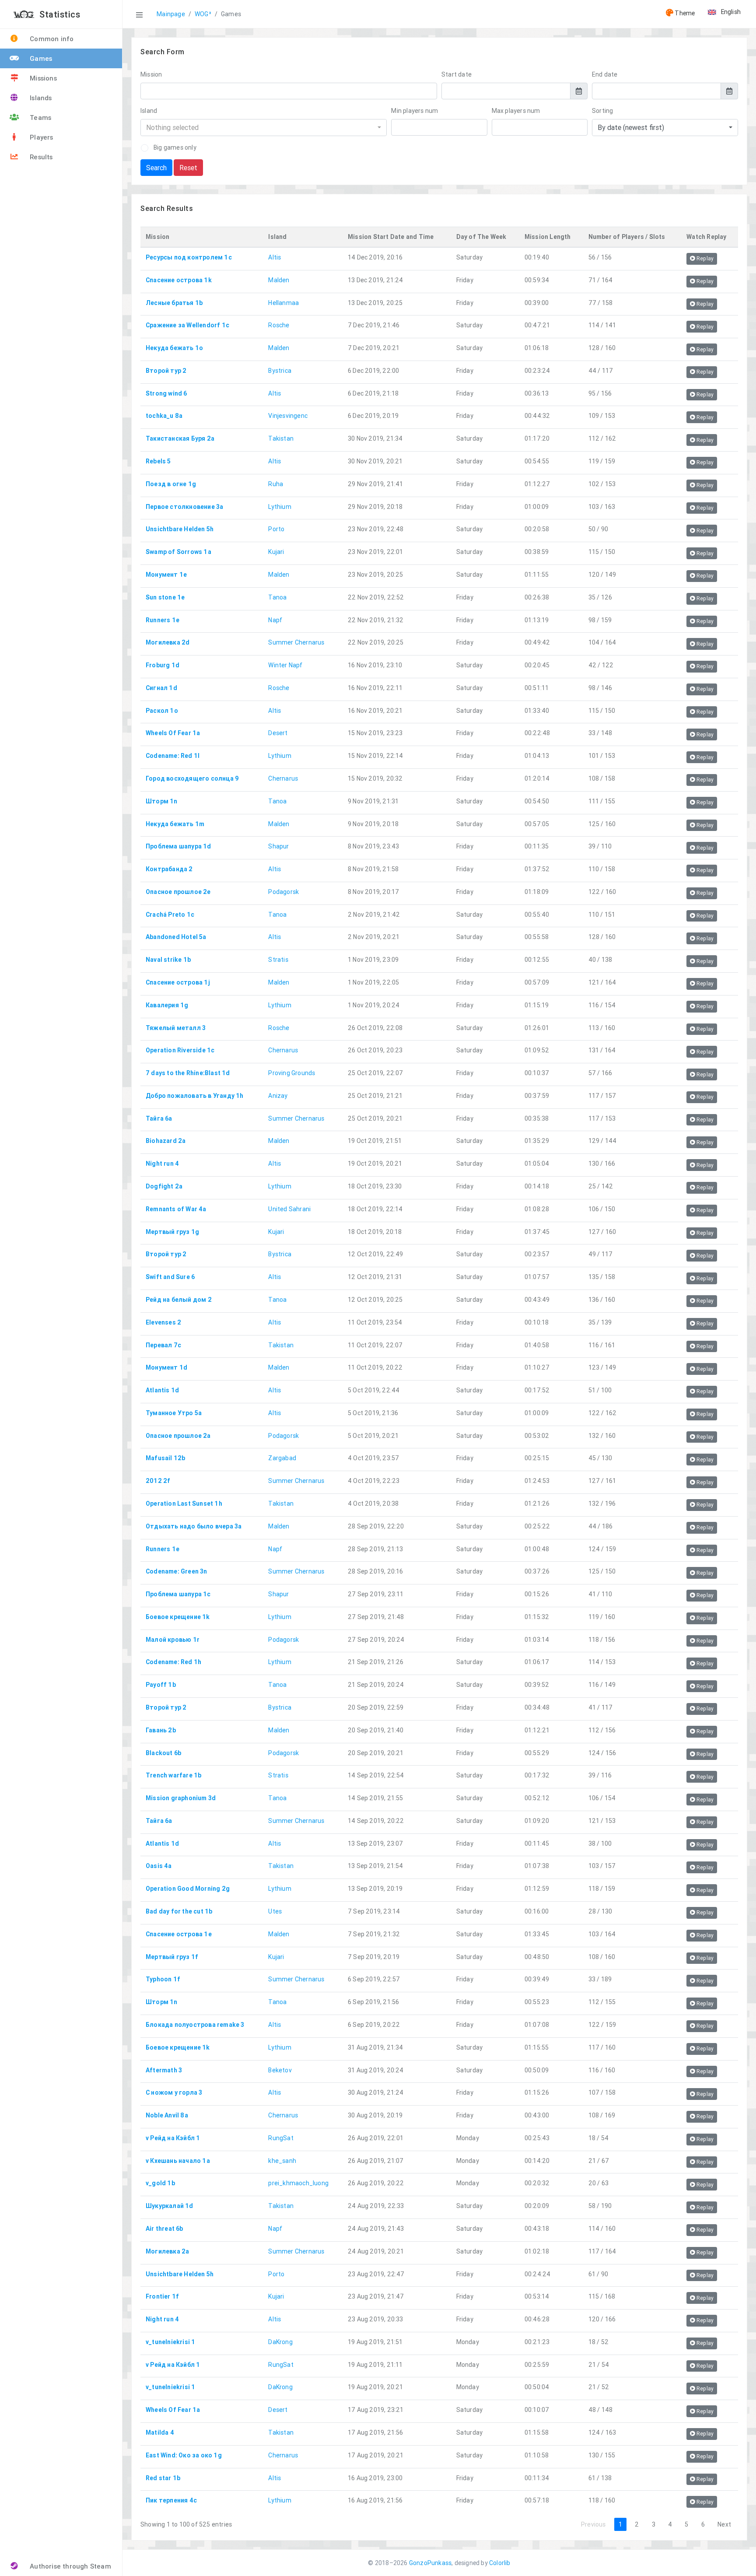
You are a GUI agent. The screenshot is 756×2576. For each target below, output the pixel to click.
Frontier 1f (162, 2296)
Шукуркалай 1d (170, 2206)
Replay (704, 258)
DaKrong (280, 2342)
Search (156, 168)
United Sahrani (289, 1209)
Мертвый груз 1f (172, 1957)
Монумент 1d (166, 1367)
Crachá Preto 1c (170, 915)
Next (724, 2524)
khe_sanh (282, 2161)
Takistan (281, 438)
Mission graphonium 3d (181, 1798)
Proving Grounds (292, 1073)
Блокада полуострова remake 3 (195, 2025)
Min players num (415, 111)
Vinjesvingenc (288, 416)
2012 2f (158, 1481)
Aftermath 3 (164, 2070)
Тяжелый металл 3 (176, 1028)
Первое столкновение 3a (184, 507)
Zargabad (282, 1458)
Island (149, 111)
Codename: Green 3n (177, 1571)
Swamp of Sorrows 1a (178, 552)
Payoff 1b (161, 1685)
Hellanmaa (283, 303)
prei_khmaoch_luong (298, 2183)
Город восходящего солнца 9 (192, 778)
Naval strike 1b (168, 960)
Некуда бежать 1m (175, 824)
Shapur (278, 846)
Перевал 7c (163, 1345)
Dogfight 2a (164, 1186)
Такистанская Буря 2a (180, 438)
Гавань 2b (161, 1730)
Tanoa (277, 597)
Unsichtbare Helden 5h (180, 529)
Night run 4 (162, 1164)
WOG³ (203, 14)
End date (605, 74)
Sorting (602, 111)
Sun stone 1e (165, 597)
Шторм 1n (162, 801)
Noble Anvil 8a (167, 2115)
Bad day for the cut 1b (179, 1911)
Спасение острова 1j (178, 982)
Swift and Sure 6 (170, 1277)
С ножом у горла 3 (174, 2092)
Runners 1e (163, 620)
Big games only (175, 147)
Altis (275, 257)
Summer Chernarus (296, 642)
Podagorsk (283, 892)
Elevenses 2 (163, 1322)
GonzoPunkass (430, 2563)
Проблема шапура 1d (178, 846)
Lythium (280, 507)
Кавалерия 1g (167, 1005)
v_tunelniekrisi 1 (170, 2342)
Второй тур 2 (166, 371)
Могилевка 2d (168, 642)
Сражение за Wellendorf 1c (187, 325)
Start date (457, 74)
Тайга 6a (159, 1118)
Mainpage (171, 14)
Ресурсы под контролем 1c (189, 257)
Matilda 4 (160, 2432)
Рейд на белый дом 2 (179, 1300)
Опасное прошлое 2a (178, 1436)
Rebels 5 (158, 461)
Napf (275, 620)
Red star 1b (163, 2478)
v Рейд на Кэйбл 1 (173, 2138)
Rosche (279, 325)
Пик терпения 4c (171, 2500)
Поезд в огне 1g (171, 484)
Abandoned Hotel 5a (176, 937)
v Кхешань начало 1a (178, 2161)
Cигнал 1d (161, 688)
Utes (275, 1911)
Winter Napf (285, 665)
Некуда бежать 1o (174, 348)
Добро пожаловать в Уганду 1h (195, 1096)
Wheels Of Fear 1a (173, 733)
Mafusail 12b (165, 1458)
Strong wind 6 (166, 393)
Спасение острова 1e (179, 1934)
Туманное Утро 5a (174, 1413)
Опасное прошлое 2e (178, 892)
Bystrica (280, 371)
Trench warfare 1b (173, 1775)
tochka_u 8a (164, 416)
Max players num (516, 111)
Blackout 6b (163, 1753)
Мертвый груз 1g (172, 1232)
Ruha (276, 484)
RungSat (281, 2138)
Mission (151, 74)
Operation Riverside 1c (180, 1050)
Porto (276, 529)
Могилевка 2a (167, 2251)
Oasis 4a (159, 1866)
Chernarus (283, 778)
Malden (279, 280)
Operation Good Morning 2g (188, 1889)
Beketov (280, 2070)
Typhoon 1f (163, 1979)
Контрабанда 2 (169, 869)
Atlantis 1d (162, 1390)
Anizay (278, 1096)
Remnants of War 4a (176, 1209)
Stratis (278, 960)
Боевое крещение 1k (178, 1617)
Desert (278, 733)
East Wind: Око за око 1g (184, 2455)
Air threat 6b (164, 2229)
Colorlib (500, 2563)
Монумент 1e (166, 575)
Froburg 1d (163, 665)
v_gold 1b (160, 2183)
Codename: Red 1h (173, 1662)
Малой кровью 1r (173, 1640)
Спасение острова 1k (179, 280)
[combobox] (264, 128)
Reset (188, 168)
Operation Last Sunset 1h (184, 1504)
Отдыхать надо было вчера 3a (194, 1526)
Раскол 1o (162, 711)
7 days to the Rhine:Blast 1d (188, 1073)
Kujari (276, 552)
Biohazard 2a (166, 1141)
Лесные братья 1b (174, 303)
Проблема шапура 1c (178, 1594)
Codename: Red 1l (173, 756)
